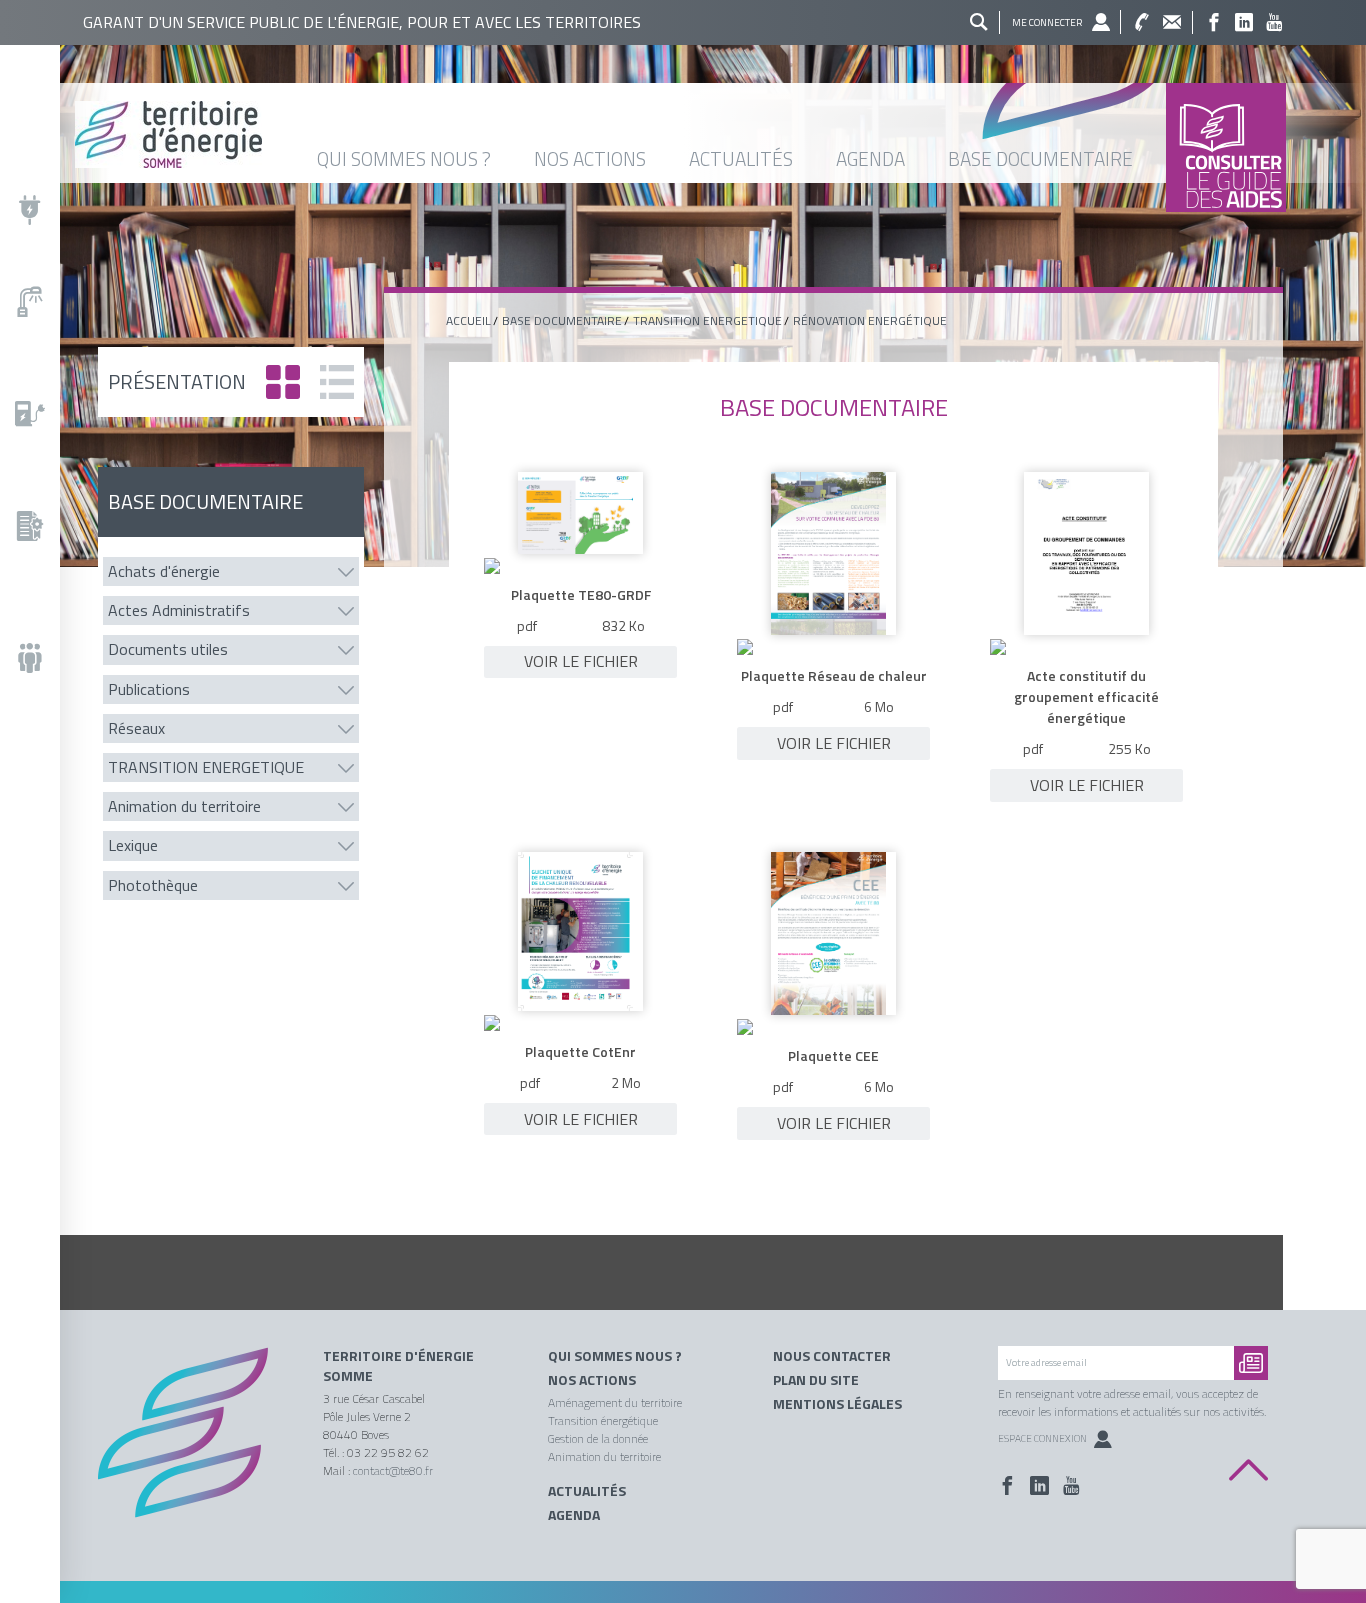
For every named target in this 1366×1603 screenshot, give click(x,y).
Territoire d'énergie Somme (398, 1366)
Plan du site (816, 1380)
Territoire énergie (195, 1446)
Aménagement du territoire (615, 1402)
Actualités (587, 1491)
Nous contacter (832, 1356)
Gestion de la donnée (598, 1438)
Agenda (574, 1515)
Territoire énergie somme (615, 134)
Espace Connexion (1042, 1438)
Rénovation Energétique (870, 320)
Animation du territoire (604, 1456)
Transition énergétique (603, 1420)
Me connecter (1047, 22)
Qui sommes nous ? (615, 1356)
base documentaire (562, 320)
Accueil (468, 320)
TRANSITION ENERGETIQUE (707, 320)
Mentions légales (837, 1404)
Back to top (1248, 1470)
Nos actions (592, 1380)
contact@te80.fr (393, 1470)
